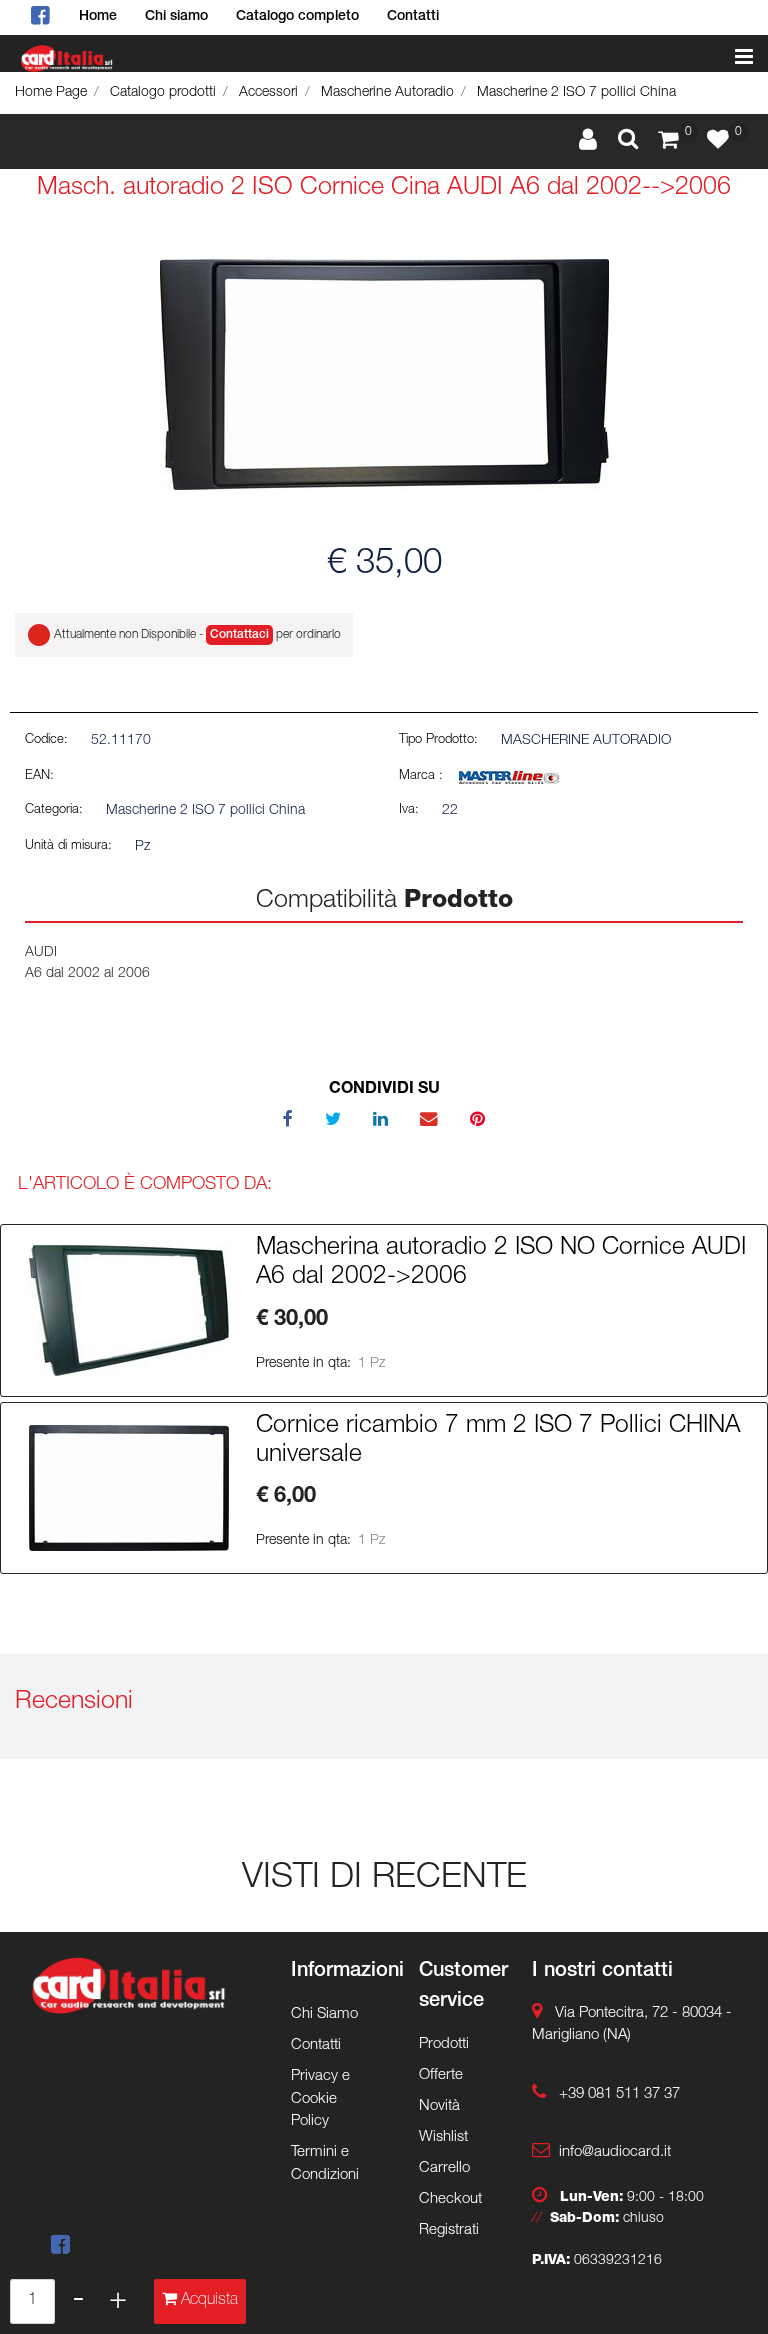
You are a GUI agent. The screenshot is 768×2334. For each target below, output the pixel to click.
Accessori (268, 93)
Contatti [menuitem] (413, 17)
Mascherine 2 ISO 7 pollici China (576, 93)
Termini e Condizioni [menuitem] (325, 2164)
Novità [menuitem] (439, 2106)
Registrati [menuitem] (449, 2230)
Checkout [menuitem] (450, 2199)
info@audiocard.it (615, 2152)
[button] (384, 375)
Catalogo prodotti (163, 93)
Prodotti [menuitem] (444, 2044)
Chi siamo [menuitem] (176, 17)
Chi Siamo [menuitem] (324, 2014)
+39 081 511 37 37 (619, 2094)
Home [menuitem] (98, 17)
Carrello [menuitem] (444, 2168)
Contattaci (239, 635)
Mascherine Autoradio (387, 93)
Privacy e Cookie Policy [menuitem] (320, 2099)
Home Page (51, 93)
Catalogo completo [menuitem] (297, 17)
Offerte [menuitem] (441, 2075)
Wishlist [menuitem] (443, 2137)
